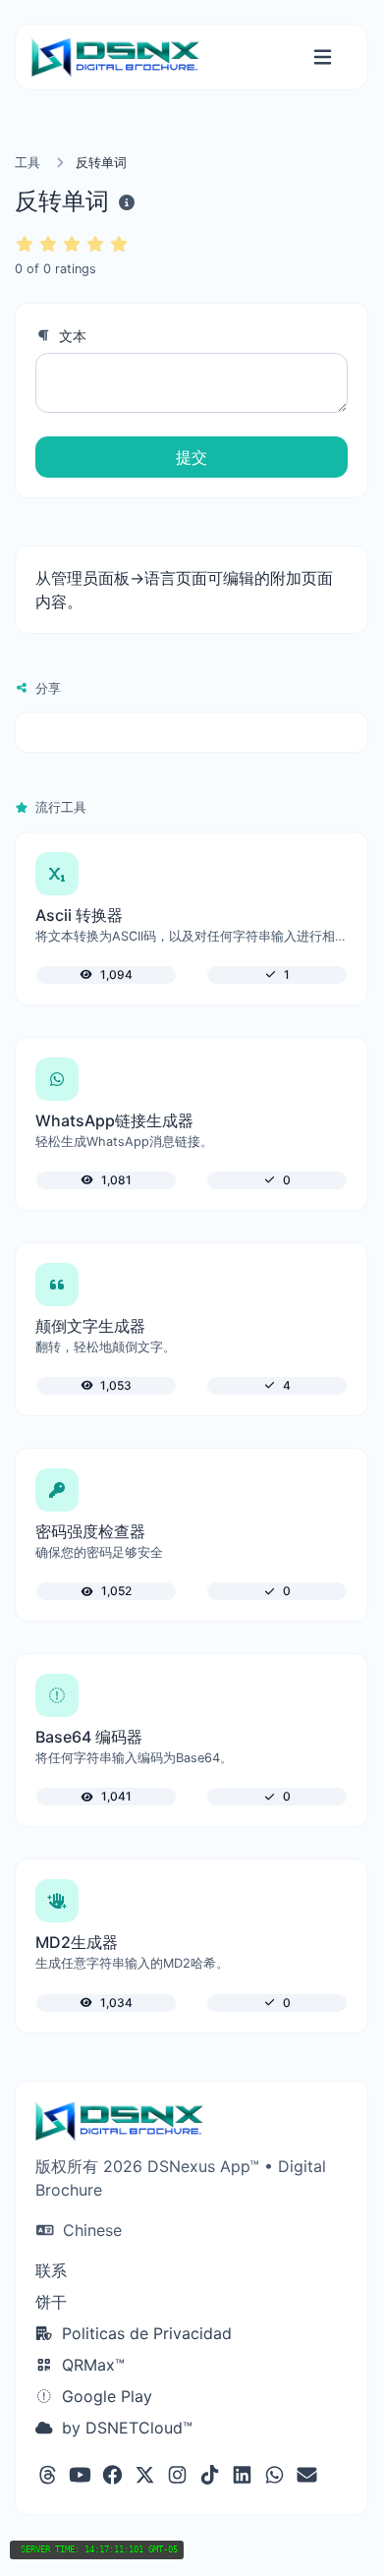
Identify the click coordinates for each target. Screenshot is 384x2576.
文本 (71, 336)
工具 (27, 163)
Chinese (90, 2230)
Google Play (105, 2396)
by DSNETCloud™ (125, 2428)
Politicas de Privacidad (144, 2333)
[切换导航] (323, 57)
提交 (192, 457)
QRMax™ (91, 2365)
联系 (51, 2270)
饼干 (51, 2302)
